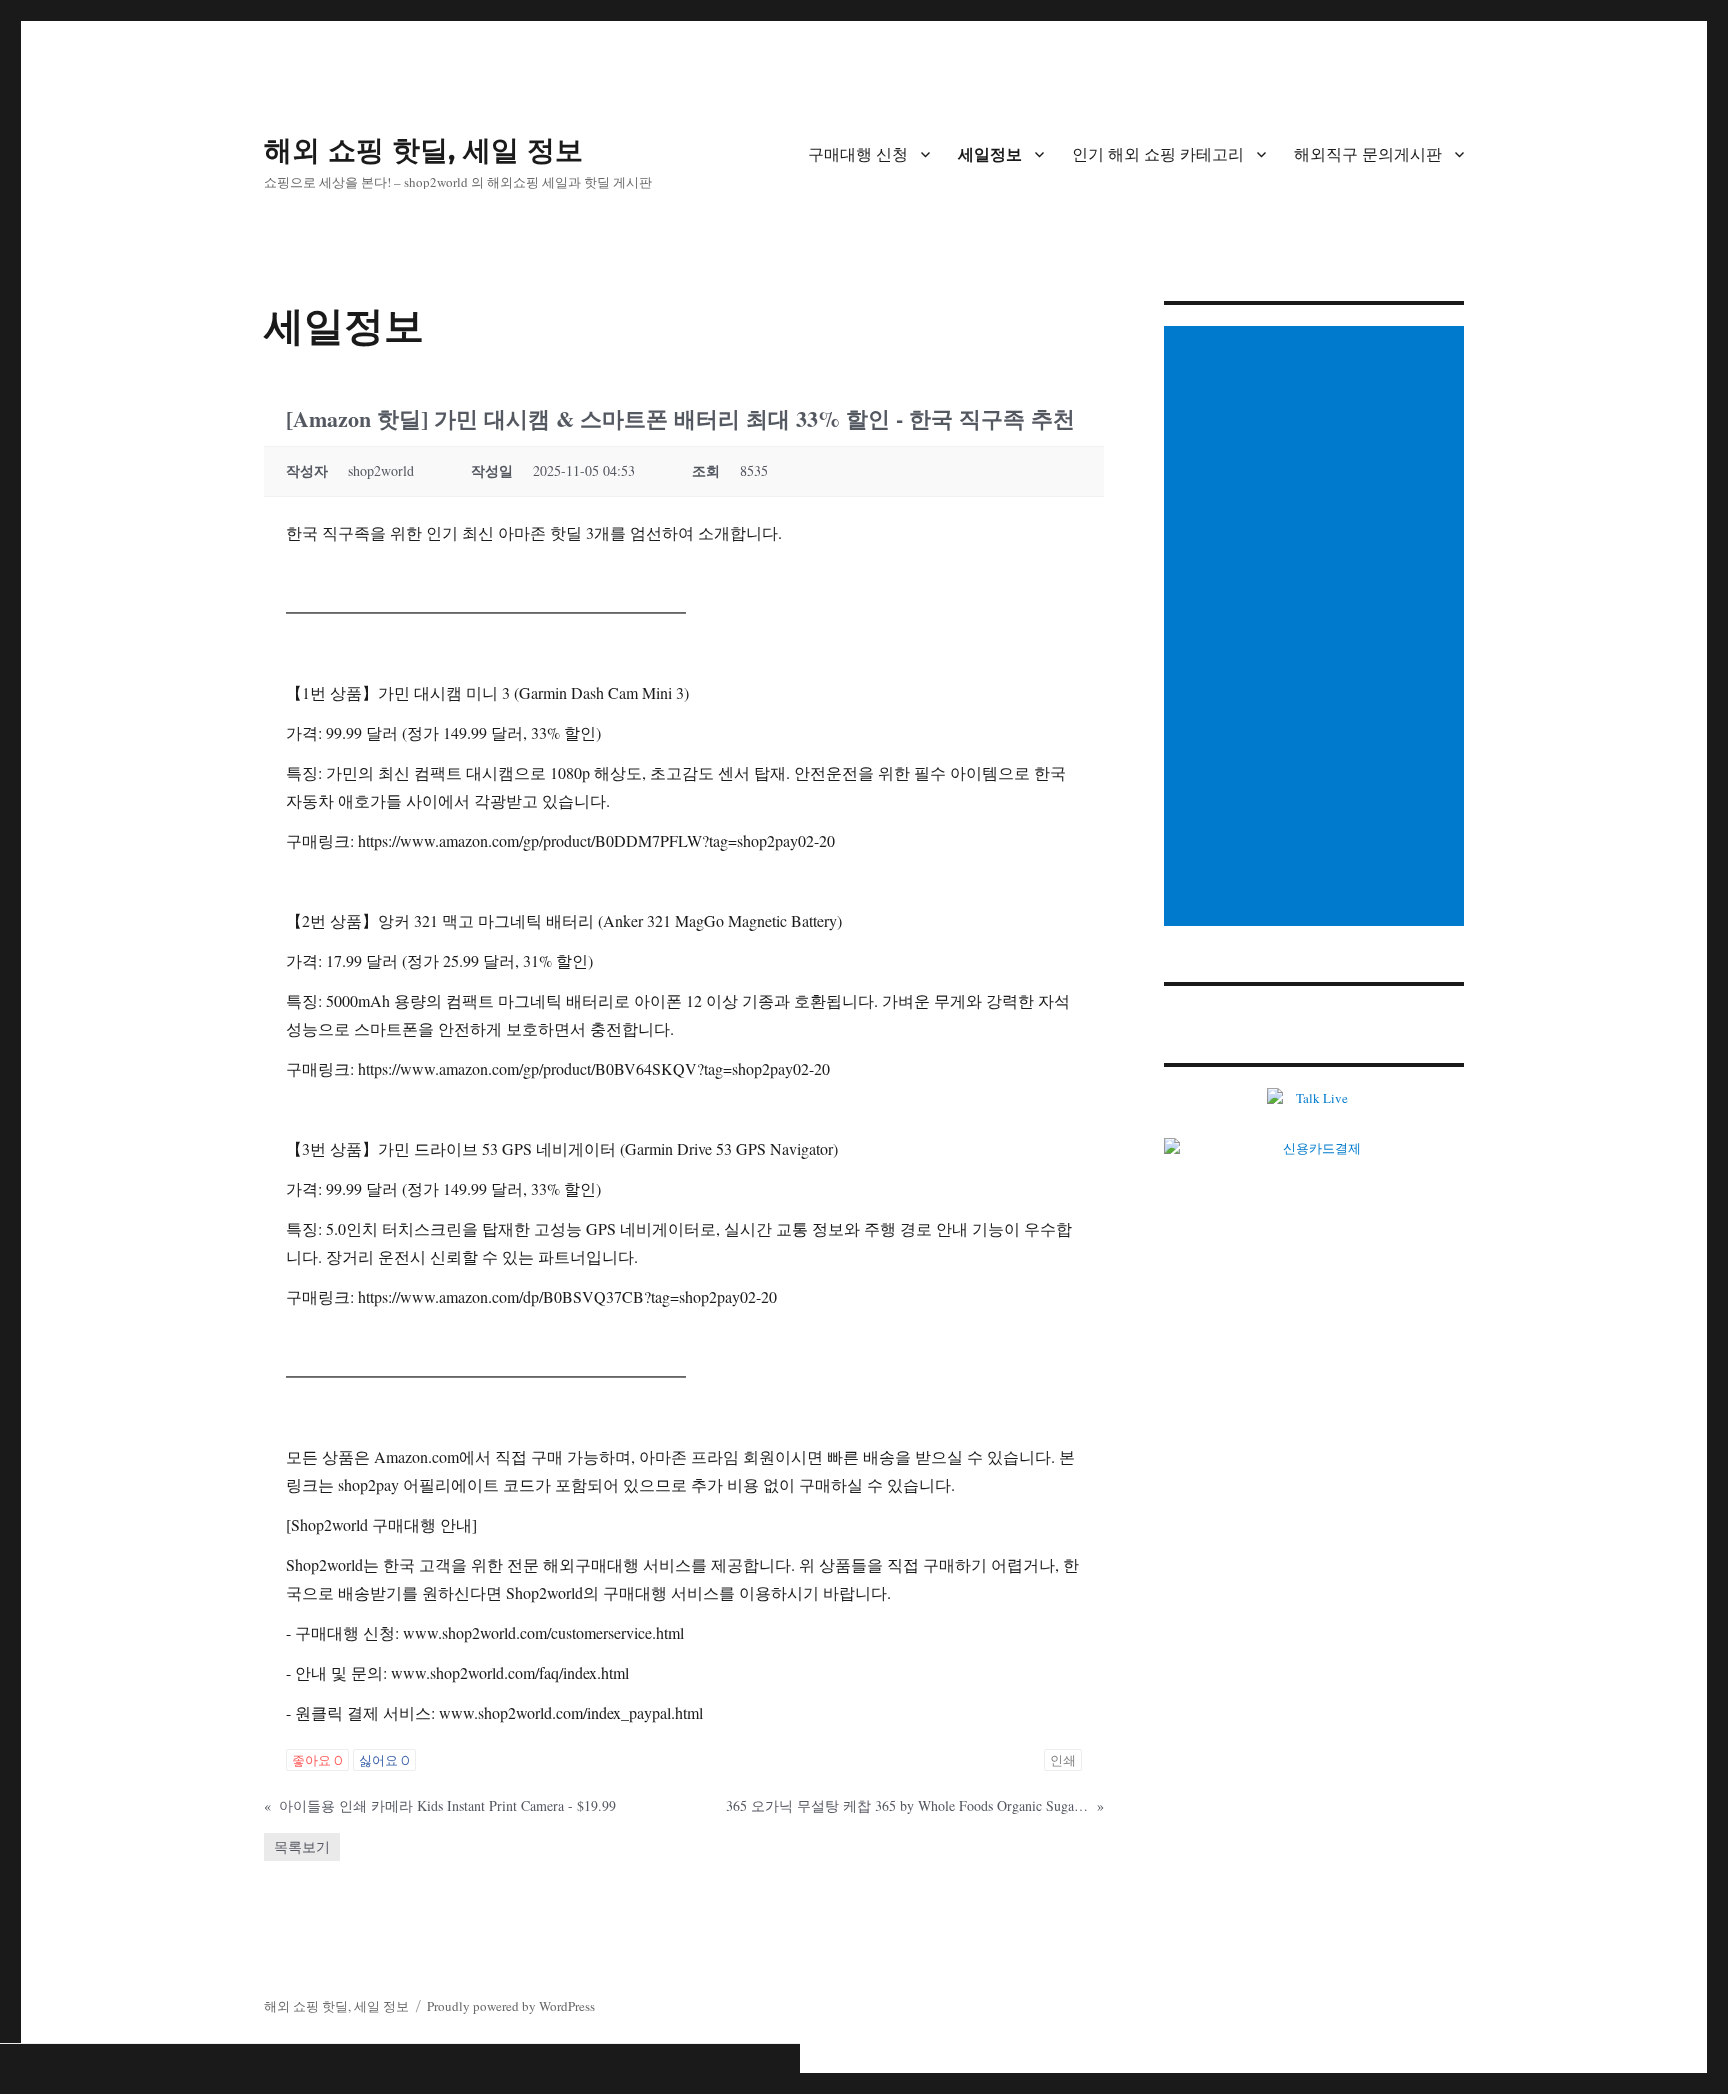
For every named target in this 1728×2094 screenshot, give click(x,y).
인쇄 (1063, 1760)
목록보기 (302, 1846)
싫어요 (384, 1760)
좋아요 (317, 1760)
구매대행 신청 (858, 154)
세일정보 (990, 154)
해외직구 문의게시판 (1368, 154)
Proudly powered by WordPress (511, 2006)
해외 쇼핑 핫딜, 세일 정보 (423, 150)
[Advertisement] (1317, 628)
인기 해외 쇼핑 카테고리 (1158, 154)
